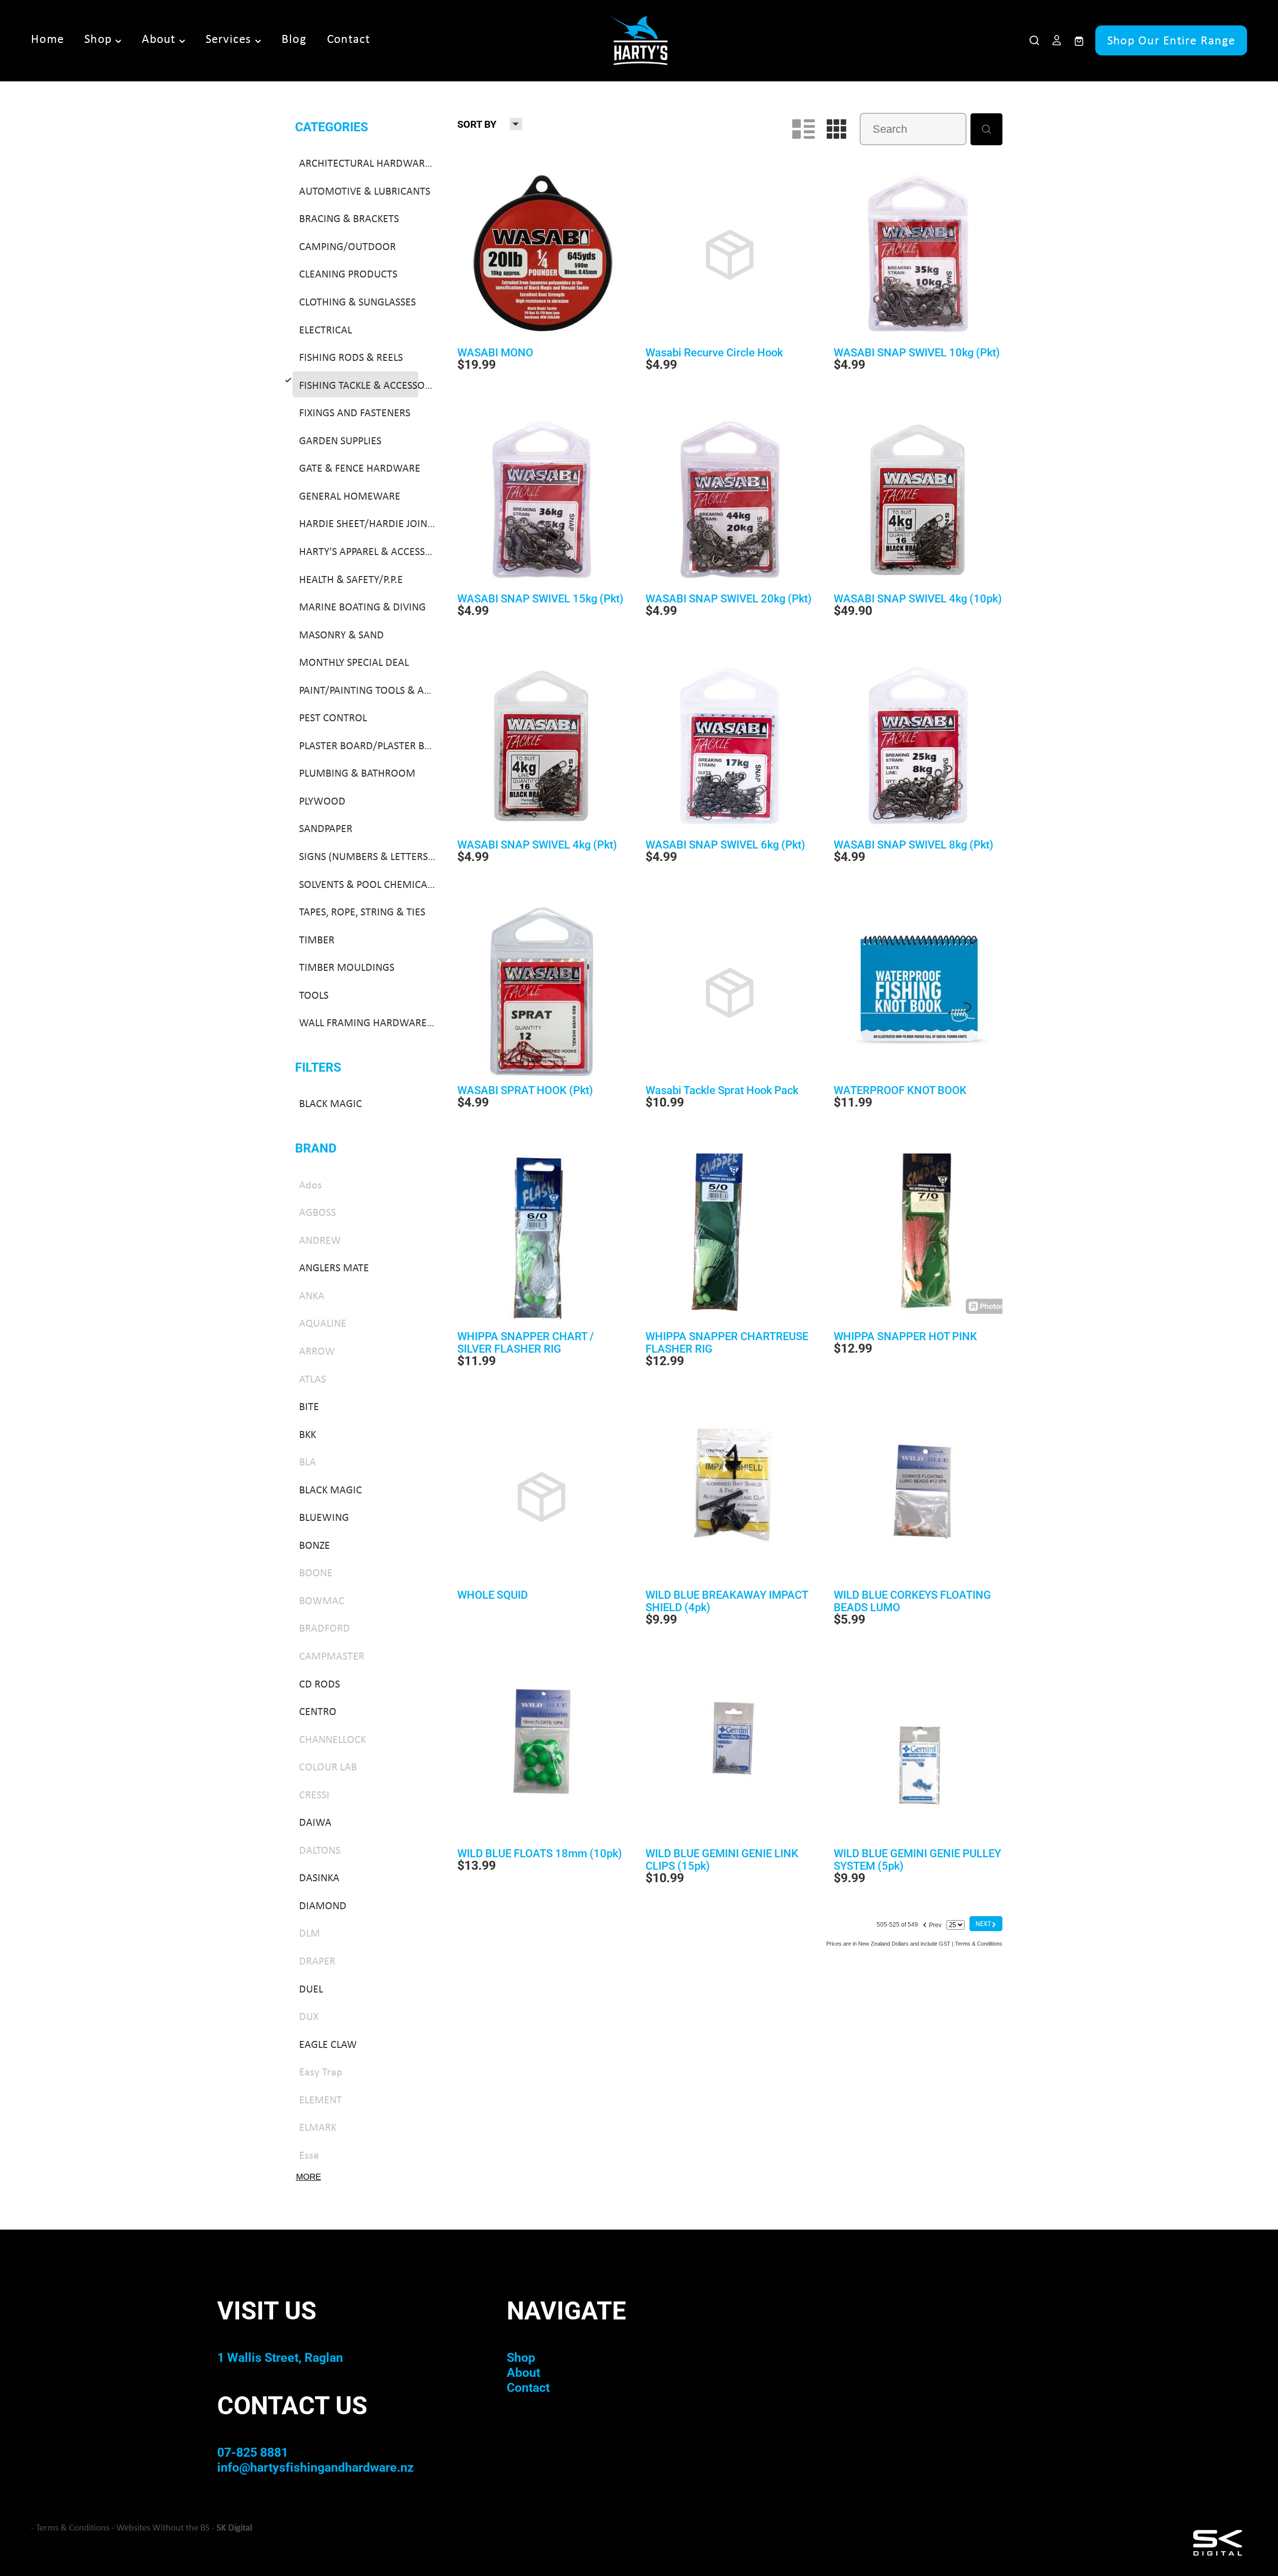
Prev (932, 1924)
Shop (100, 39)
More (309, 2177)
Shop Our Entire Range (1171, 40)
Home (47, 39)
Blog (294, 39)
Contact (349, 39)
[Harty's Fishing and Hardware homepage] (639, 40)
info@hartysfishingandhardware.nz (316, 2467)
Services (230, 39)
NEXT (986, 1923)
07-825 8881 (253, 2452)
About (160, 39)
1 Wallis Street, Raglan (280, 2357)
